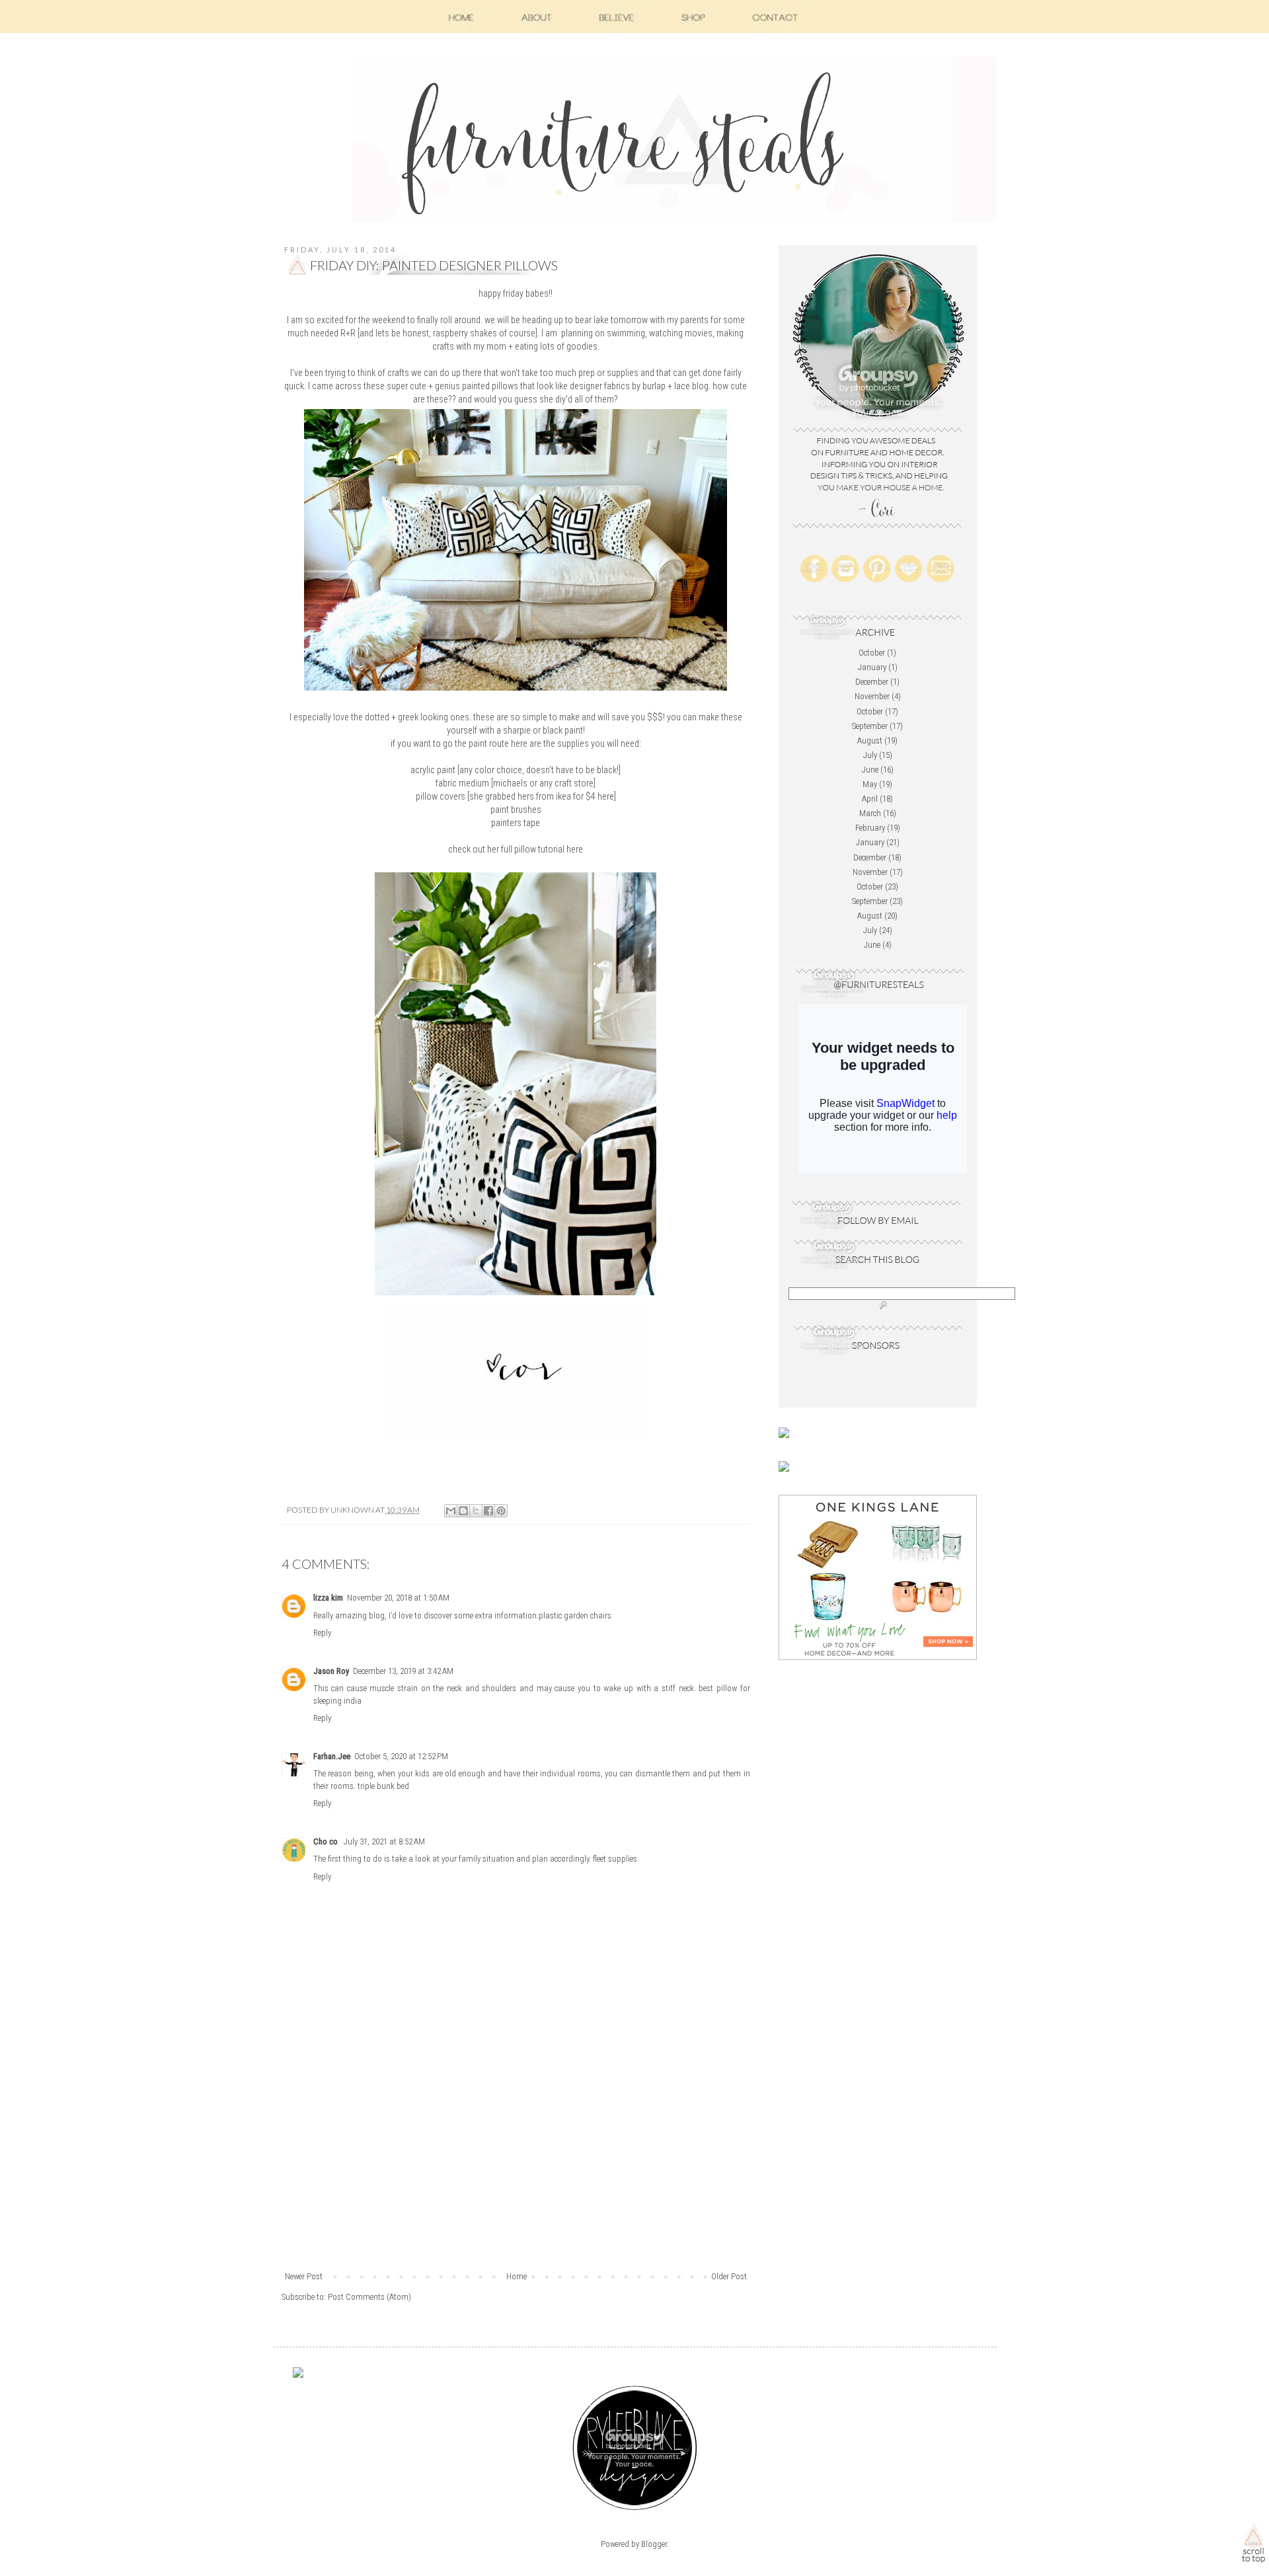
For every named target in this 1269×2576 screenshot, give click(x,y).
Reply (322, 1633)
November (872, 696)
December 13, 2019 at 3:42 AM (403, 1671)
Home (517, 2276)
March (870, 813)
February (870, 828)
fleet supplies (615, 1859)
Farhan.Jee (332, 1756)
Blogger (654, 2544)
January (872, 667)
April (870, 799)
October (872, 653)
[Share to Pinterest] (501, 1511)
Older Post (729, 2276)
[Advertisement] (516, 2171)
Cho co (327, 1841)
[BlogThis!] (463, 1511)
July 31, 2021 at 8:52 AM (384, 1841)
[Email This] (451, 1511)
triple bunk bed (383, 1786)
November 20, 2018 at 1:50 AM (398, 1598)
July (870, 755)
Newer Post (304, 2276)
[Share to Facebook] (488, 1511)
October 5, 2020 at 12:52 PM (401, 1756)
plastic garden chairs (575, 1615)
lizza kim (328, 1598)
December (872, 682)
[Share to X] (476, 1511)
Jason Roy (331, 1671)
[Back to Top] (1253, 2546)
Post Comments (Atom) (369, 2297)
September (870, 726)
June (870, 770)
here (606, 796)
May (870, 784)
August (870, 740)
